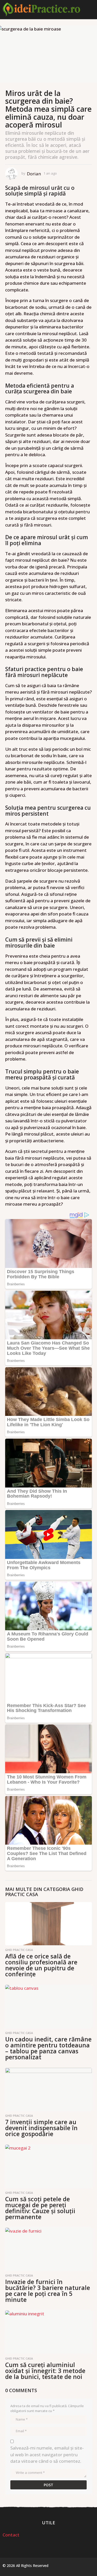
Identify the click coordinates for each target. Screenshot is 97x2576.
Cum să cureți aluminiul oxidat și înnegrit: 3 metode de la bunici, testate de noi (45, 2371)
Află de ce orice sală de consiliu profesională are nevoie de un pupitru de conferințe (41, 1965)
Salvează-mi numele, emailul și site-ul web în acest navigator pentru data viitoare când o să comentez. (47, 2454)
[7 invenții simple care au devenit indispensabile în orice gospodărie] (48, 2090)
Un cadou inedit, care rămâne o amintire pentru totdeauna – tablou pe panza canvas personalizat (48, 2048)
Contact (11, 2535)
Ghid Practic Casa (19, 1950)
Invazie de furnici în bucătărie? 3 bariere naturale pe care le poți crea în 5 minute (48, 2291)
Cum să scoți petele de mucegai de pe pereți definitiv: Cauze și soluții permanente (40, 2208)
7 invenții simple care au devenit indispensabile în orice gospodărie (41, 2128)
